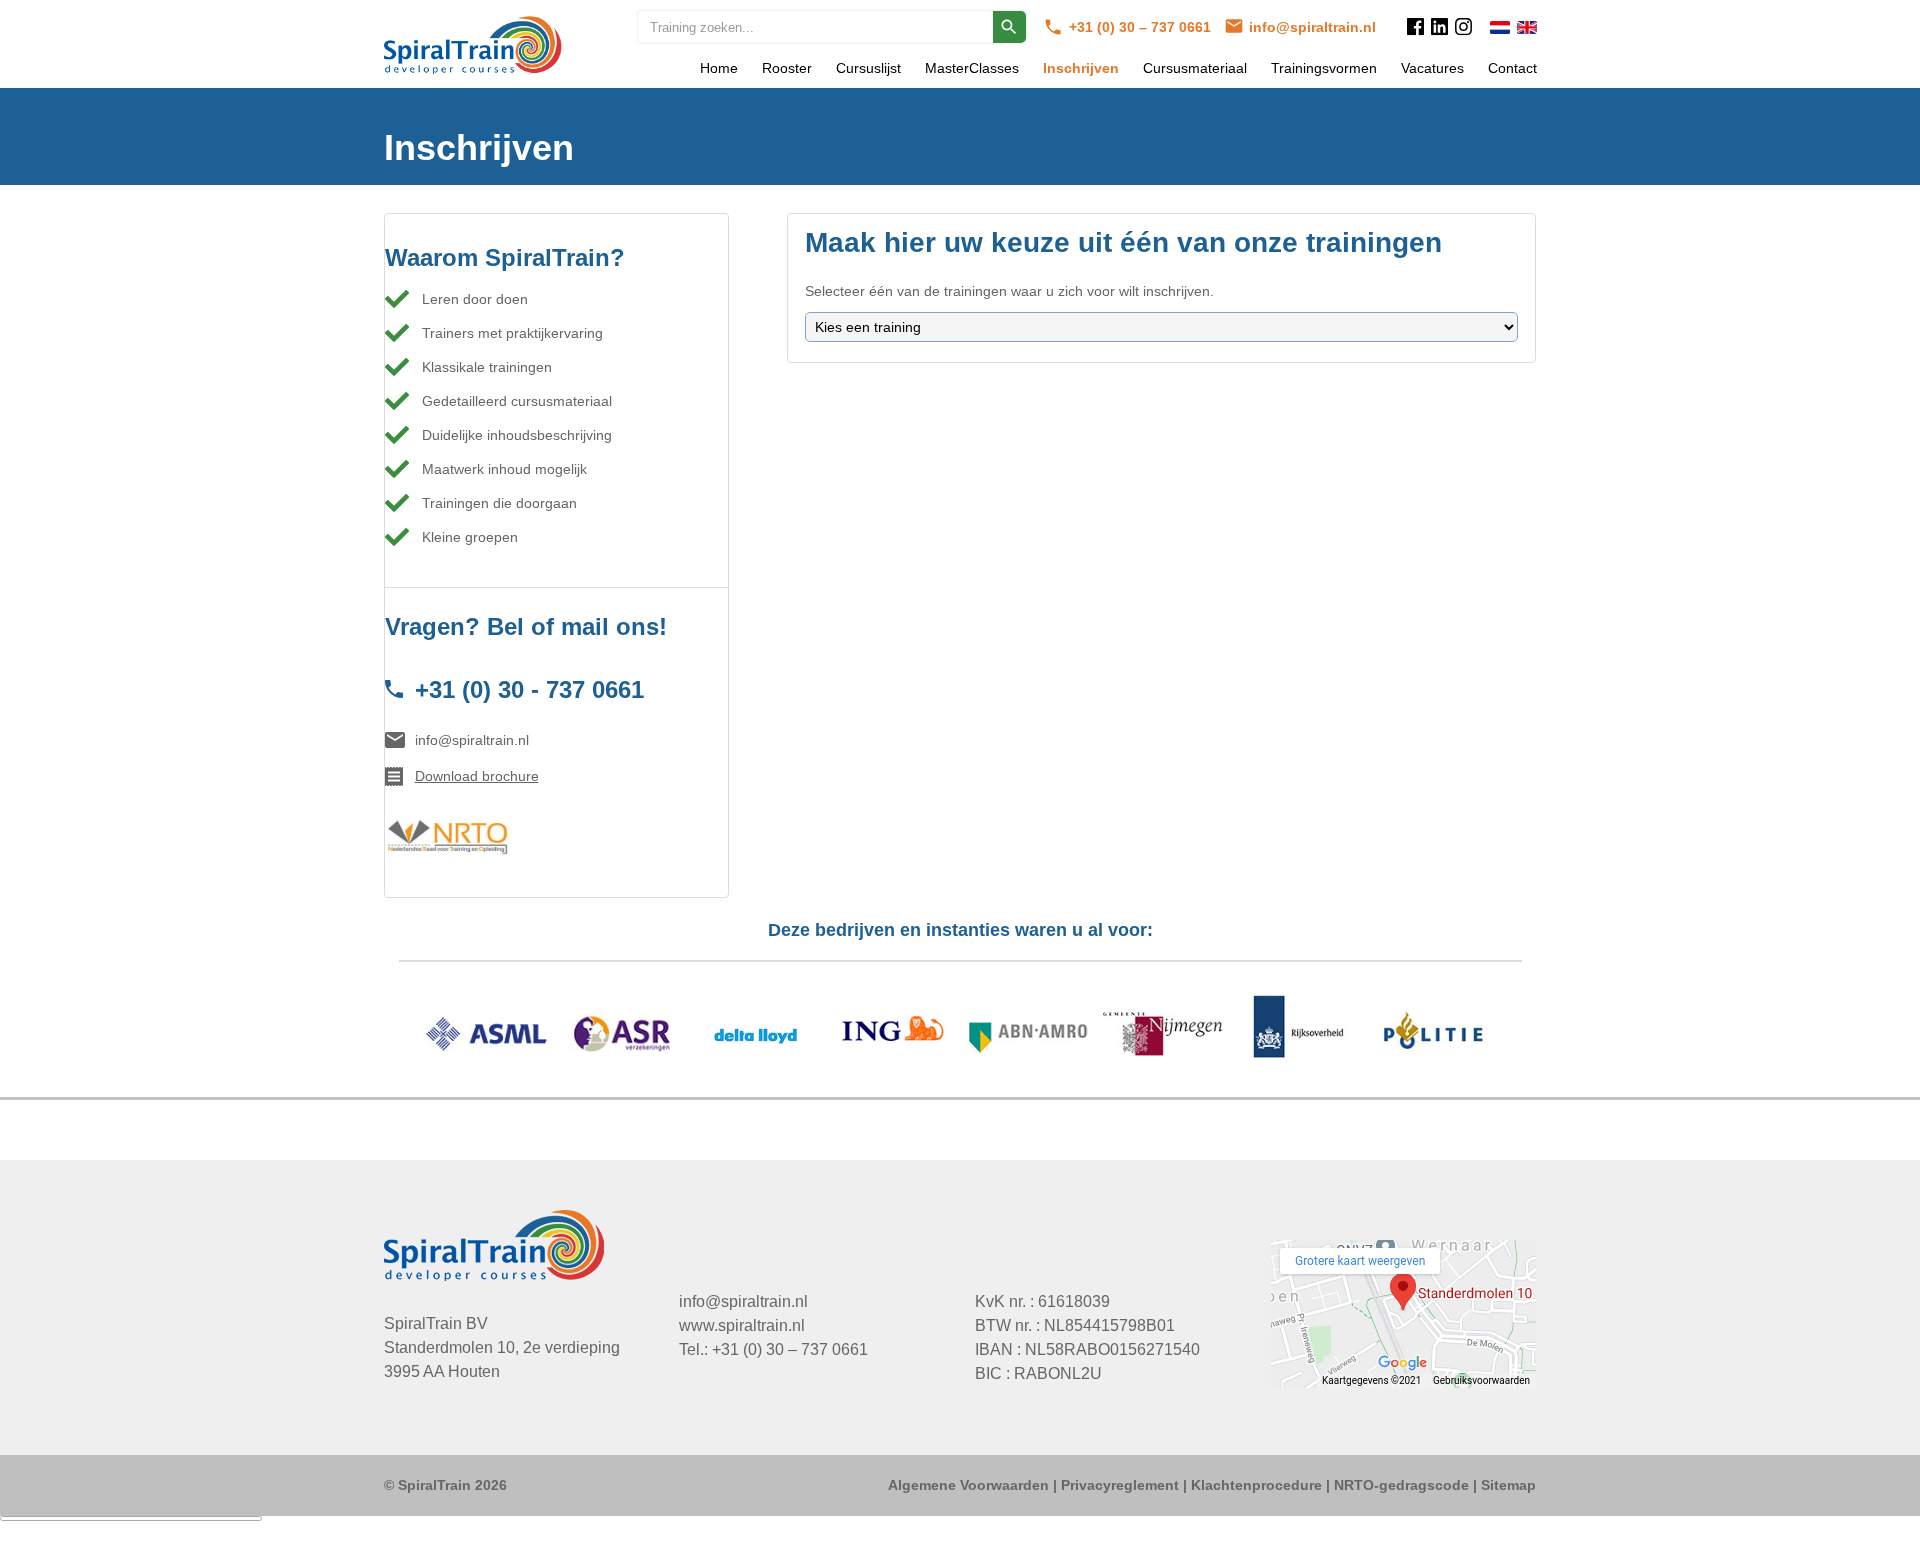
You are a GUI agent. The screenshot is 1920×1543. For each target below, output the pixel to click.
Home (719, 68)
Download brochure (477, 776)
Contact (1512, 68)
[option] (960, 1037)
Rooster (787, 68)
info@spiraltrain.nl (1312, 27)
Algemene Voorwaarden (968, 1485)
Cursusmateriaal (1195, 68)
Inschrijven (1081, 68)
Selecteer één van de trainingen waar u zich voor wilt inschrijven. (1009, 291)
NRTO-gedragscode (1401, 1485)
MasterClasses (972, 68)
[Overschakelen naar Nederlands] (1500, 27)
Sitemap (1508, 1485)
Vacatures (1432, 68)
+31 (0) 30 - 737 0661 (529, 689)
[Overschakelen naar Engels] (1527, 27)
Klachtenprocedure (1256, 1485)
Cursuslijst (868, 68)
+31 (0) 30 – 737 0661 (1142, 27)
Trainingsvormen (1324, 68)
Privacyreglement (1120, 1485)
